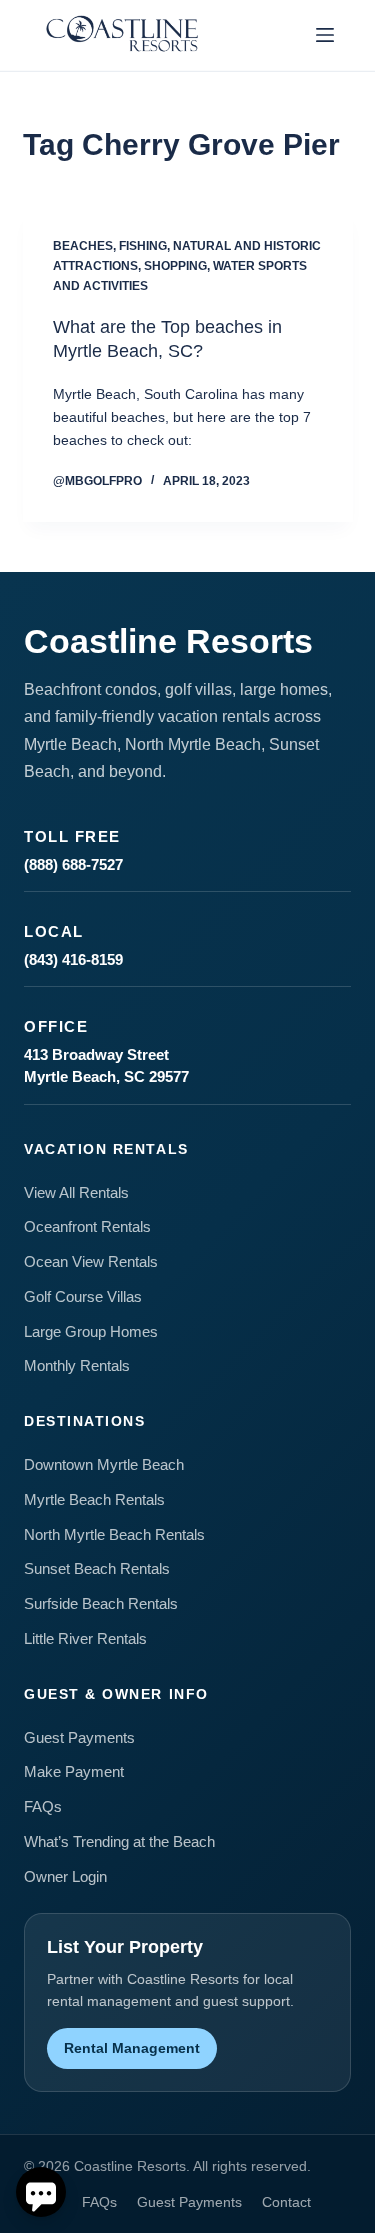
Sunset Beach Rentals (97, 1568)
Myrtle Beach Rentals (94, 1499)
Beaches (83, 246)
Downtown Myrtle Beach (104, 1464)
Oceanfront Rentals (87, 1226)
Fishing (143, 246)
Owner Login (65, 1876)
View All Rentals (76, 1192)
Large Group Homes (91, 1331)
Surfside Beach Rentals (101, 1603)
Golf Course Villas (83, 1296)
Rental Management (132, 2048)
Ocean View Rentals (91, 1261)
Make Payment (74, 1771)
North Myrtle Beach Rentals (114, 1534)
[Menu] (325, 35)
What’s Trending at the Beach (119, 1841)
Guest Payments (79, 1737)
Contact (286, 2202)
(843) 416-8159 (73, 959)
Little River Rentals (85, 1638)
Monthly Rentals (77, 1365)
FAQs (43, 1806)
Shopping (175, 266)
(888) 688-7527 (73, 864)
